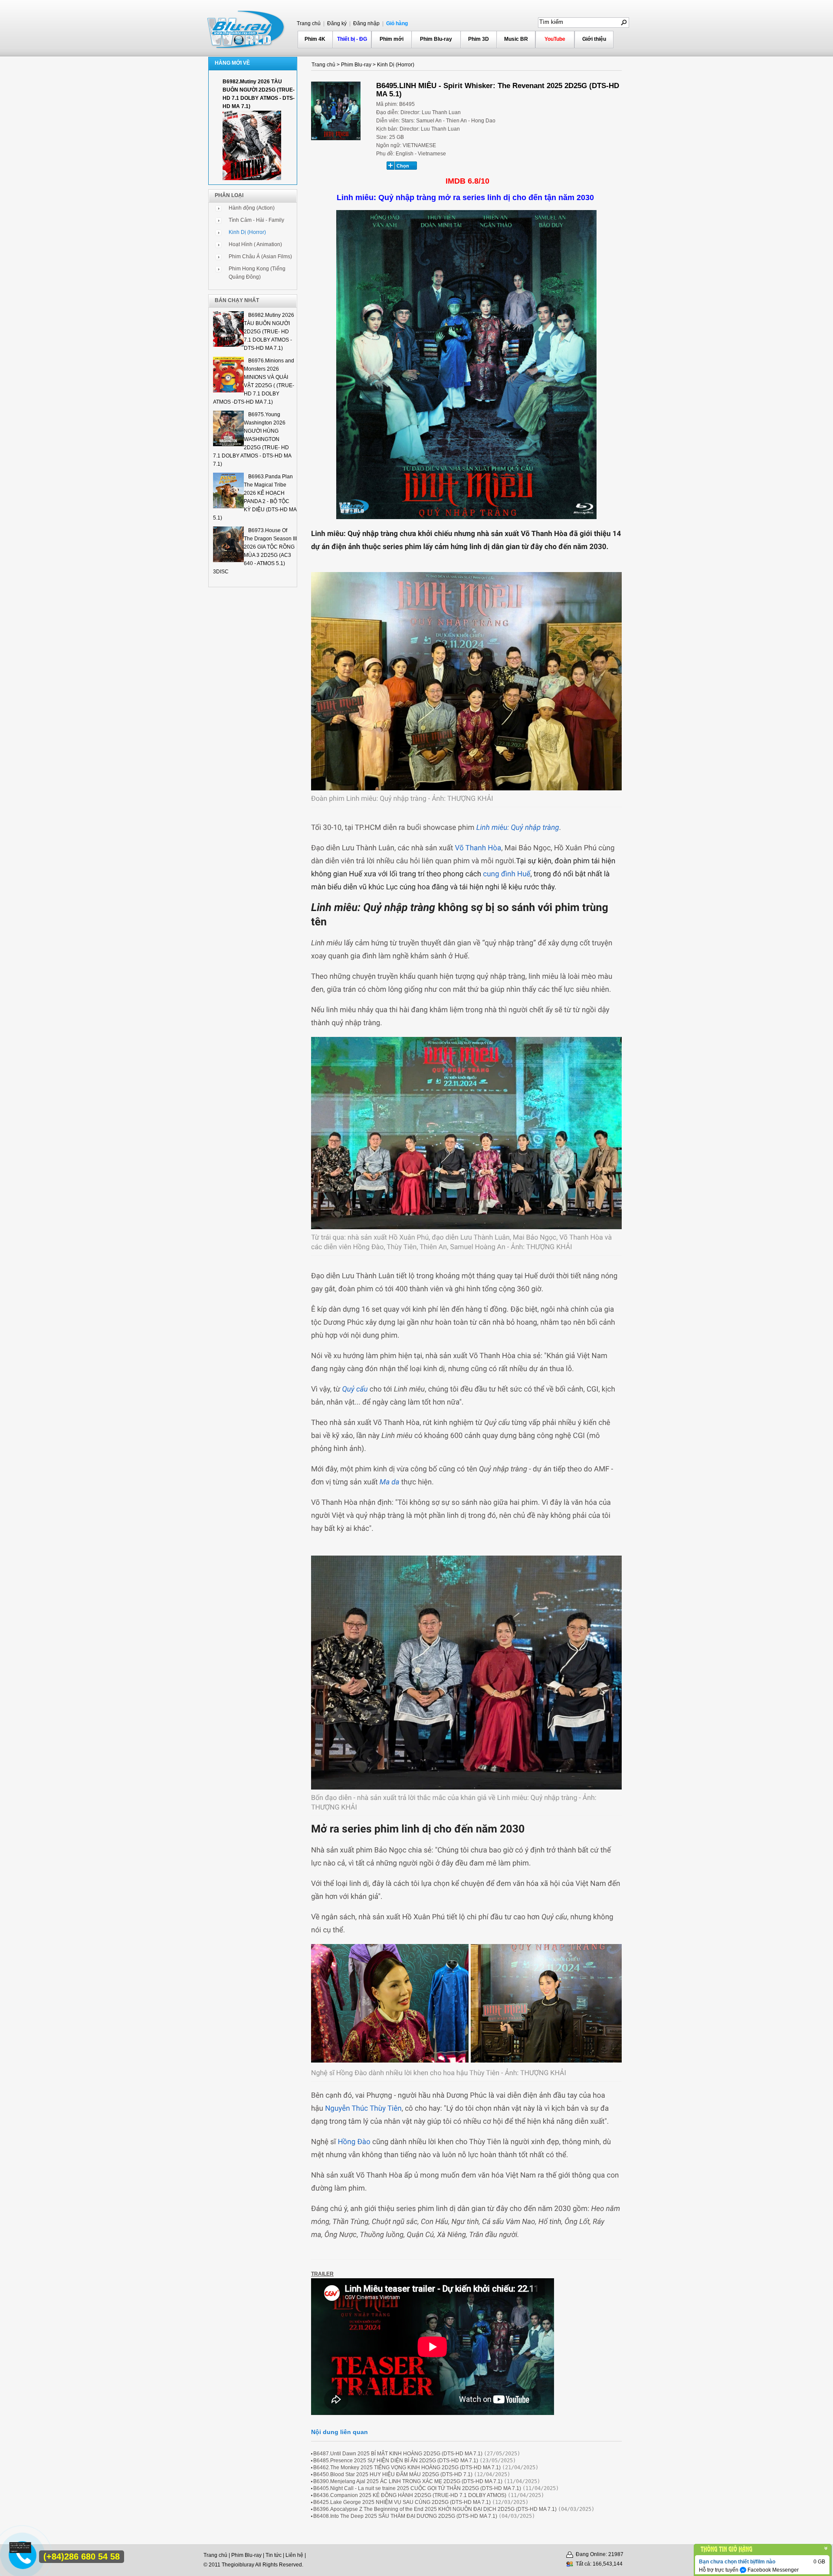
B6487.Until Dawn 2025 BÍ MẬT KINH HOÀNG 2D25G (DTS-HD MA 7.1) (398, 2454)
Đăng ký (336, 23)
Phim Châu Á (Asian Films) (260, 257)
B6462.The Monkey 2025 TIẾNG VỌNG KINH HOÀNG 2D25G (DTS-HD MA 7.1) (407, 2467)
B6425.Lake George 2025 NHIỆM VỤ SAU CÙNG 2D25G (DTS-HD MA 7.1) (402, 2502)
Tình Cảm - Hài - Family (256, 220)
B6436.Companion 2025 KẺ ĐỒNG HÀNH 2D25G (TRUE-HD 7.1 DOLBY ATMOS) (410, 2495)
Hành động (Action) (252, 208)
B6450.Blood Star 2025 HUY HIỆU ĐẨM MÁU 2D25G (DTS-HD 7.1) (393, 2474)
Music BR (516, 39)
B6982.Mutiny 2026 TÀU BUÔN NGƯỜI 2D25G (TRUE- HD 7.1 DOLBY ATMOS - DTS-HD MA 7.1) (269, 332)
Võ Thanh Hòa (477, 848)
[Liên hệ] (20, 2551)
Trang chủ (309, 23)
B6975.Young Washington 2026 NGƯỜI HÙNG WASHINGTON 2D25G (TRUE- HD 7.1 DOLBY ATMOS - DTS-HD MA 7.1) (252, 439)
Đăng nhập (366, 23)
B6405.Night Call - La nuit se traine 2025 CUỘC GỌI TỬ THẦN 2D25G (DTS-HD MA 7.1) (417, 2488)
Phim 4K (315, 39)
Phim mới (392, 39)
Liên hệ (294, 2555)
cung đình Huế (506, 874)
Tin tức (274, 2555)
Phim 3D (479, 39)
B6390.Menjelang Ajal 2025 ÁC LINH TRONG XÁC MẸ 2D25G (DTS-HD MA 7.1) (408, 2481)
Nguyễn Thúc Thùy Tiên (363, 2109)
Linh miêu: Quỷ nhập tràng (518, 828)
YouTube (555, 39)
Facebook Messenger (772, 2570)
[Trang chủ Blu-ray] (246, 29)
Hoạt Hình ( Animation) (255, 244)
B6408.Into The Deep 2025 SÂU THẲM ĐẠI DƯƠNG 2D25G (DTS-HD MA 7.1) (405, 2516)
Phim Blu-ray (436, 39)
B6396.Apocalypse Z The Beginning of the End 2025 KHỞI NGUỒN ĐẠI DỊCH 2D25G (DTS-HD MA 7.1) (435, 2509)
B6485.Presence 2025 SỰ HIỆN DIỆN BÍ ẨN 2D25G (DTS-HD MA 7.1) (396, 2461)
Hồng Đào (354, 2142)
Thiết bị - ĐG (352, 39)
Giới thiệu (594, 39)
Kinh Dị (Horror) (247, 232)
